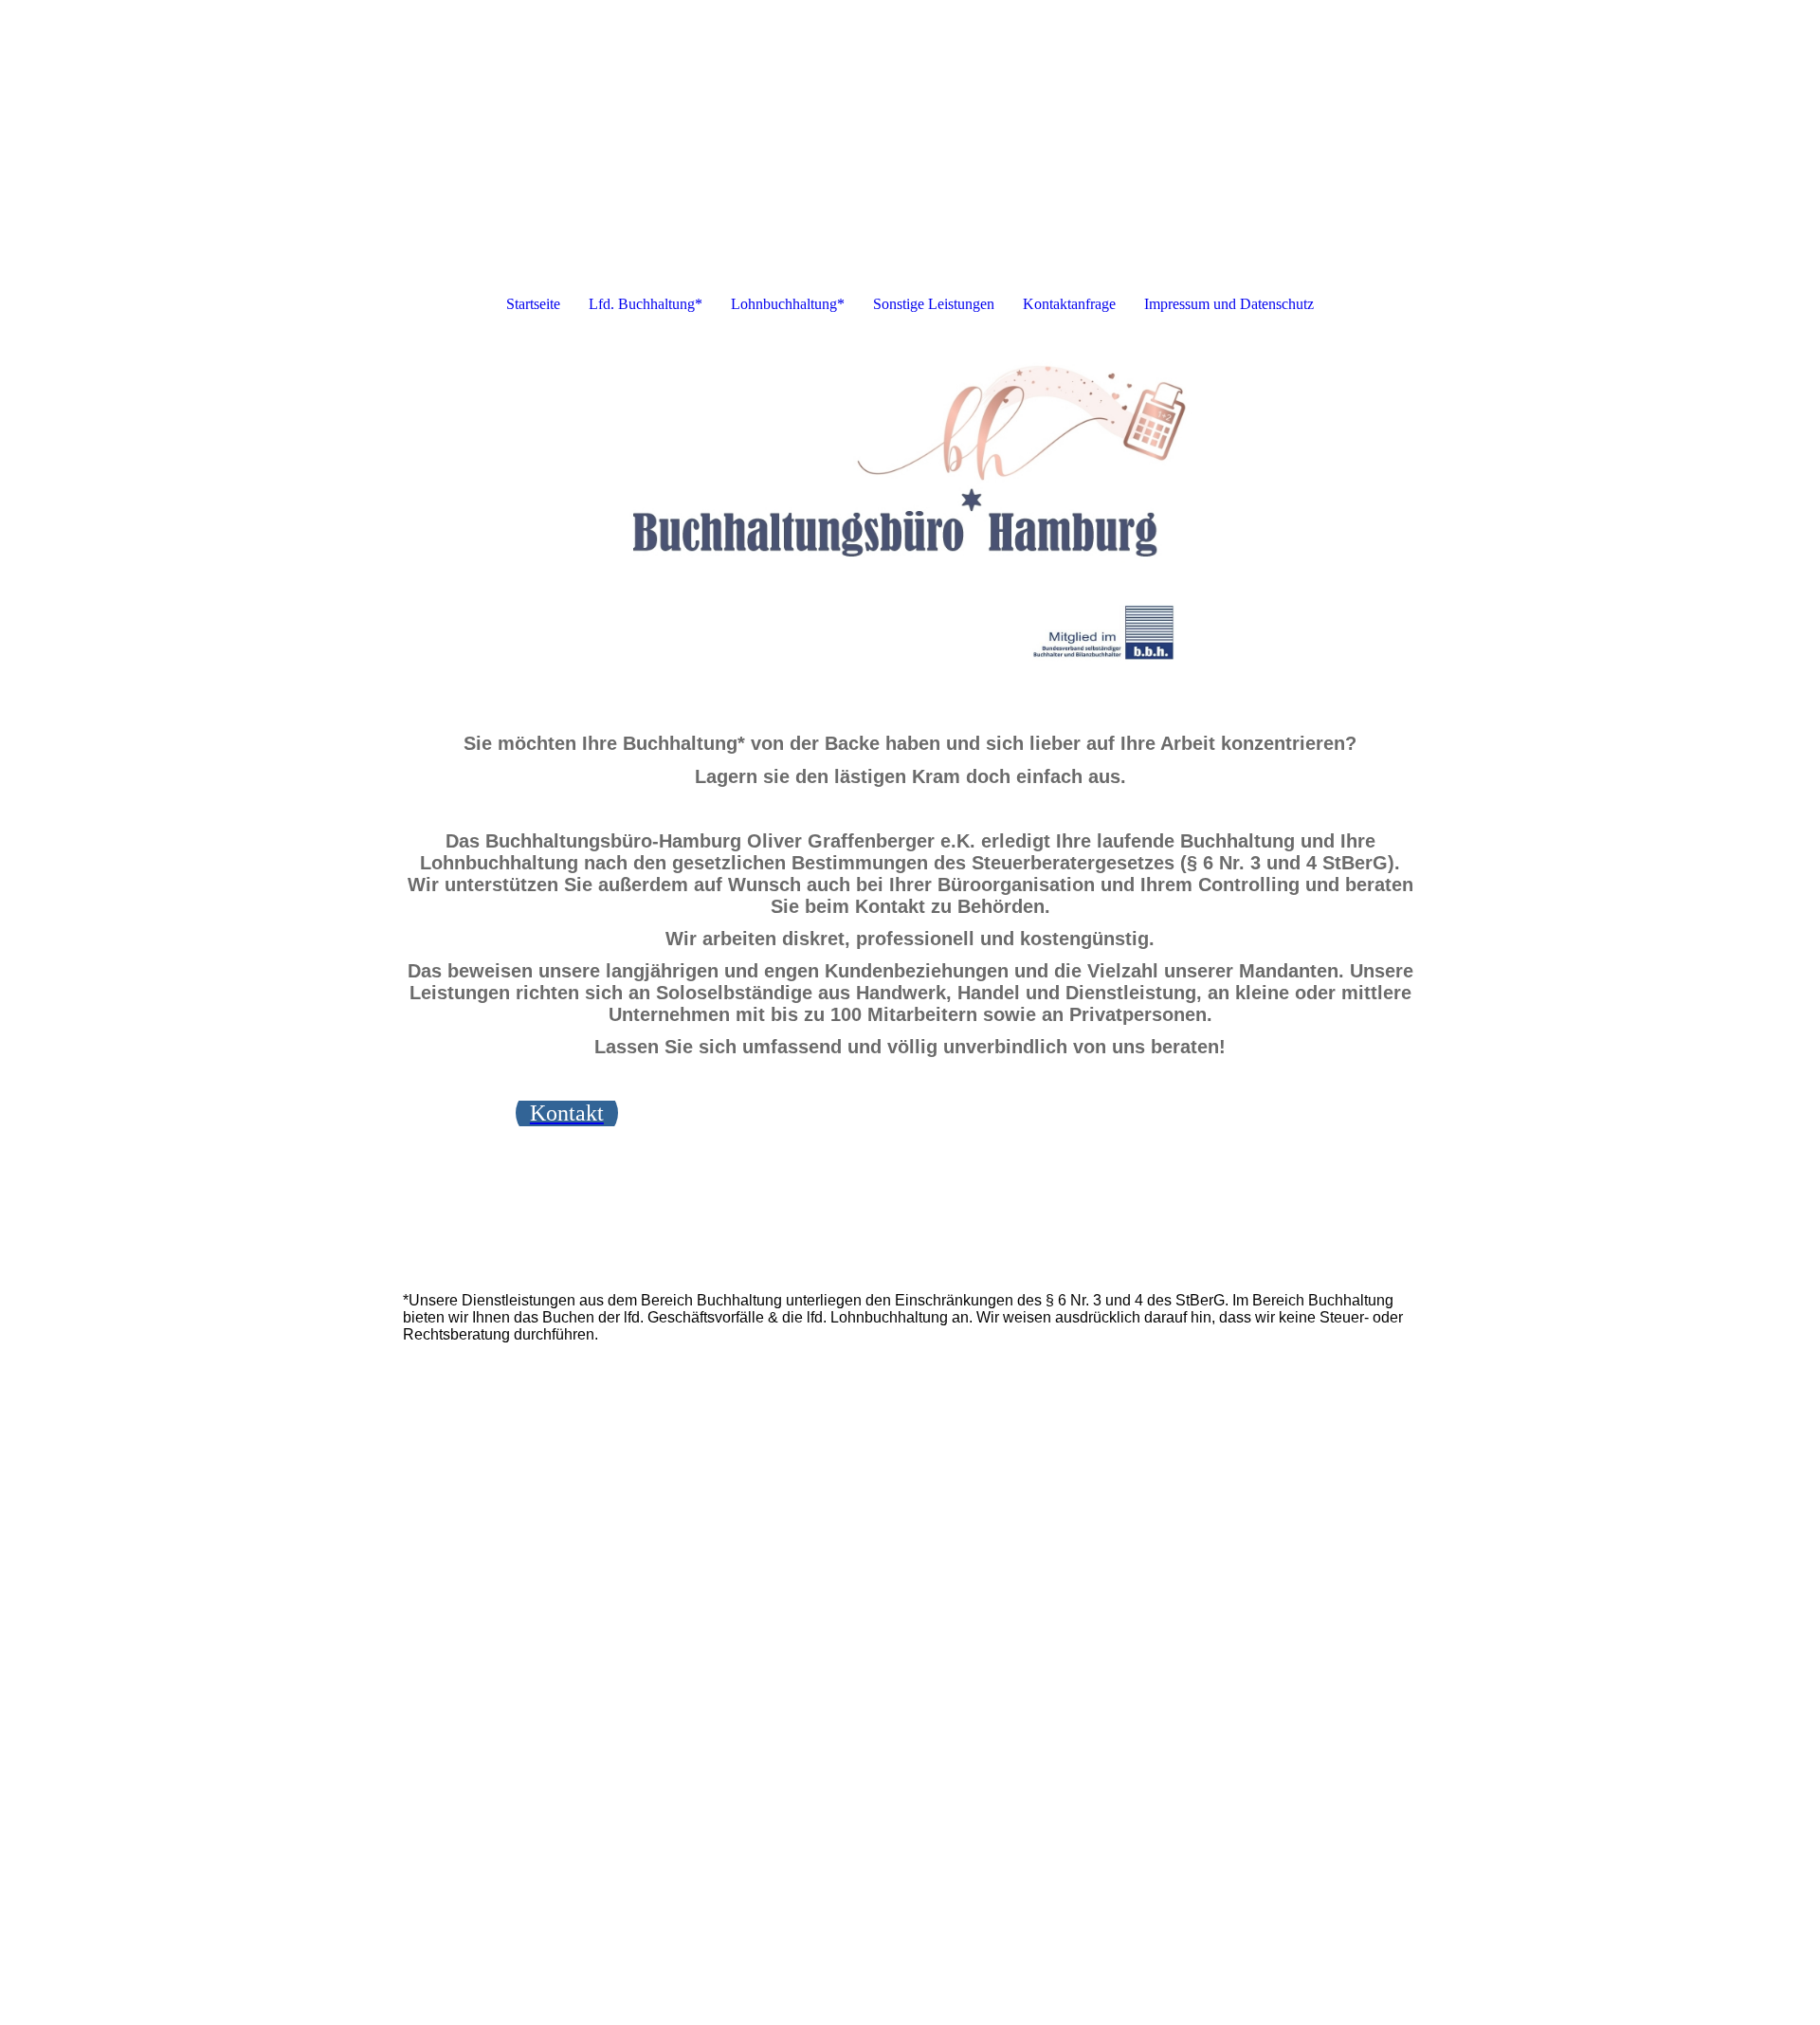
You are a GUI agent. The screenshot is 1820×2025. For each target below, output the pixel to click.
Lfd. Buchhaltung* (646, 304)
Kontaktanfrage (1069, 304)
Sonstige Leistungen (934, 304)
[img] (910, 520)
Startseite (533, 304)
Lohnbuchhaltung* (788, 304)
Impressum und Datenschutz (1229, 304)
